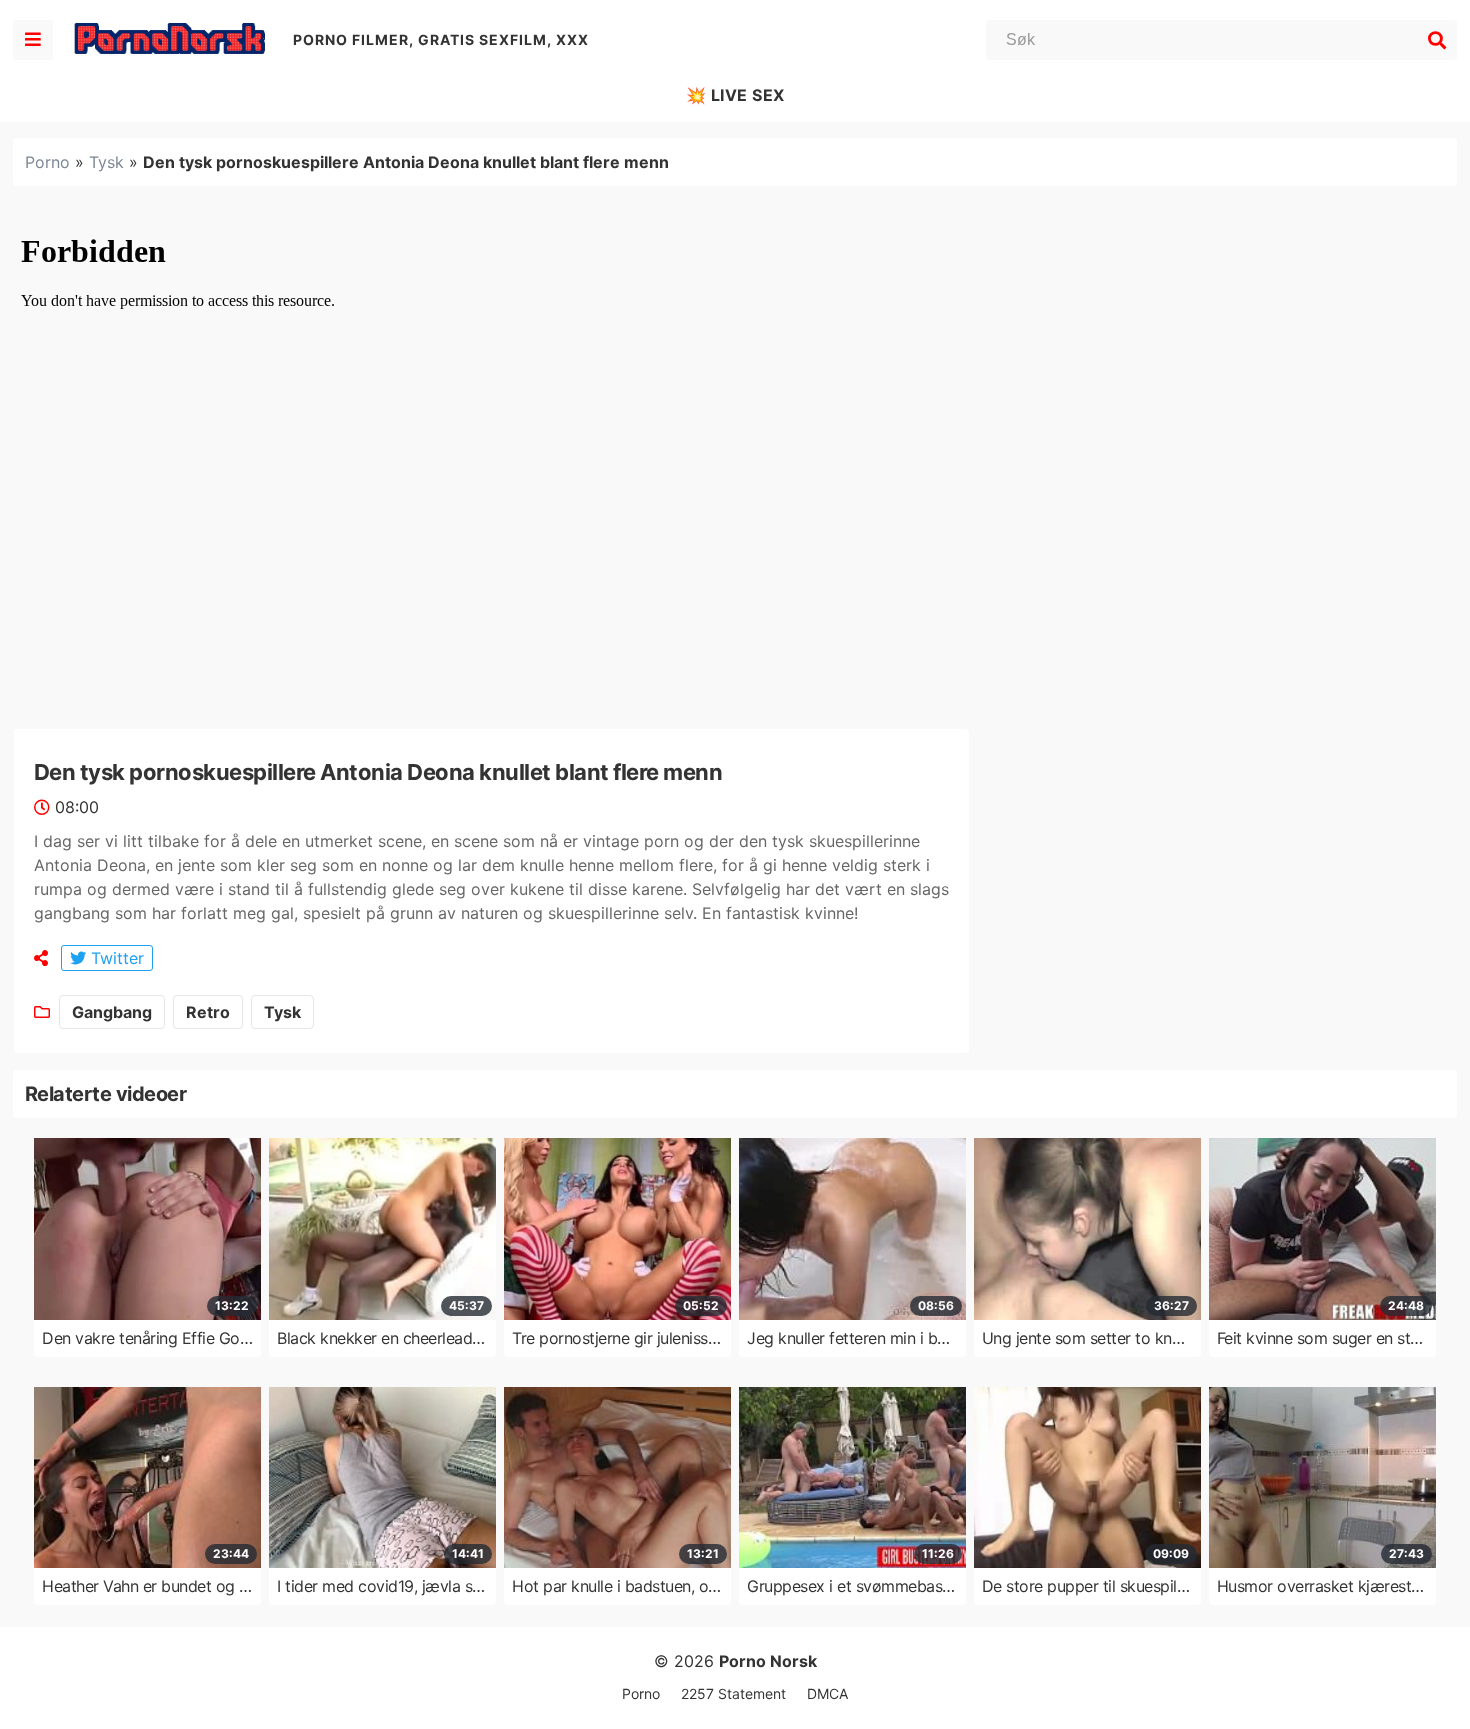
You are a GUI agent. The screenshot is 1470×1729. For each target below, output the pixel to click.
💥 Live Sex (735, 95)
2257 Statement (733, 1693)
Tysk (106, 162)
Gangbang (112, 1012)
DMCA (827, 1693)
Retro (208, 1012)
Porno (47, 162)
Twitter (115, 958)
